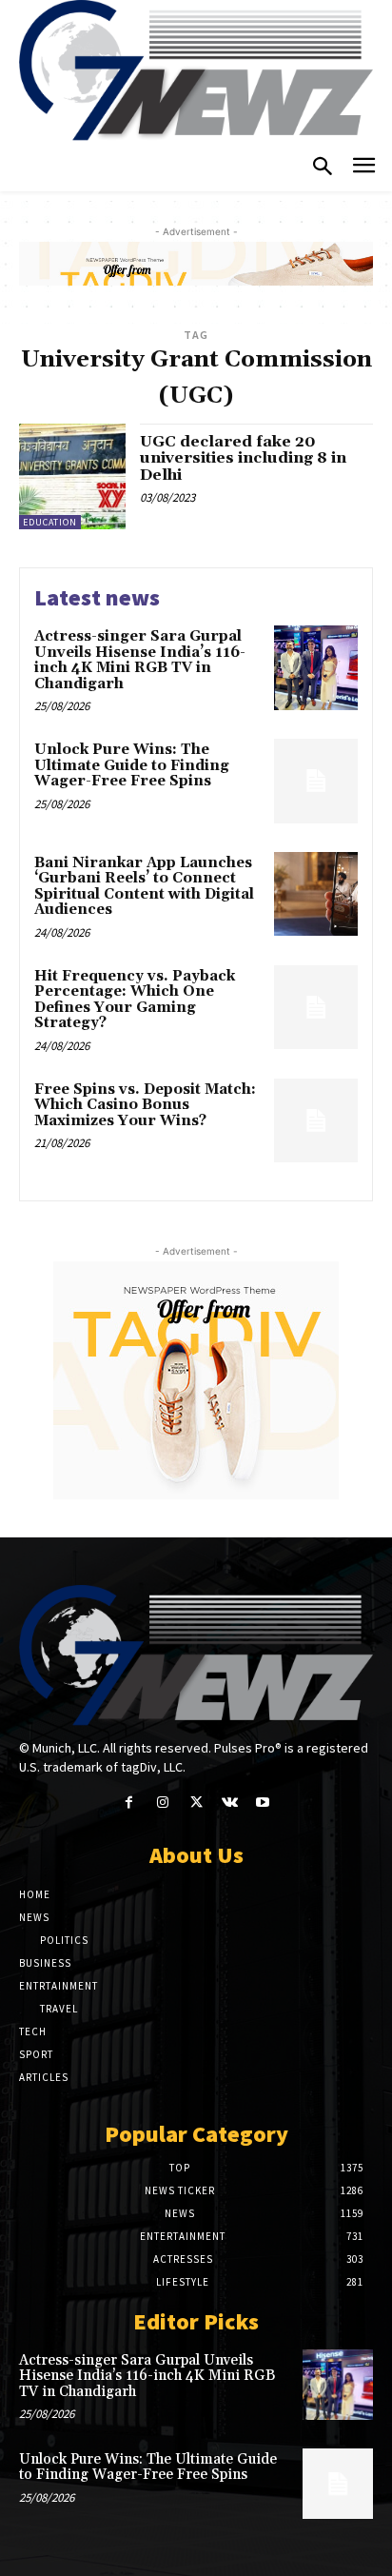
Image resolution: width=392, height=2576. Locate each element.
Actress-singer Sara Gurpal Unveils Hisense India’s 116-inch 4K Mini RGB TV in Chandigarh (140, 660)
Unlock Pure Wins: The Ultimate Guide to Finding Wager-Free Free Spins (132, 765)
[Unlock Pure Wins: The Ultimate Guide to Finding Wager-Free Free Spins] (316, 781)
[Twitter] (196, 1803)
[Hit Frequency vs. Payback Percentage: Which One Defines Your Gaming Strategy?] (316, 1007)
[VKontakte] (230, 1803)
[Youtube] (263, 1803)
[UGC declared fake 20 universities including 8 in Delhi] (72, 477)
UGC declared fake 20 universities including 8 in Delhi (243, 458)
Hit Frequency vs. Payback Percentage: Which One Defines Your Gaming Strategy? (135, 1000)
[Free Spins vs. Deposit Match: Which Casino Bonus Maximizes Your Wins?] (316, 1120)
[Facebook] (129, 1803)
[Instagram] (162, 1803)
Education (50, 522)
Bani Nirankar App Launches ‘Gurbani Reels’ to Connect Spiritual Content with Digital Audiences (144, 887)
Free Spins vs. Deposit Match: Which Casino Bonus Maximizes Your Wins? (145, 1105)
